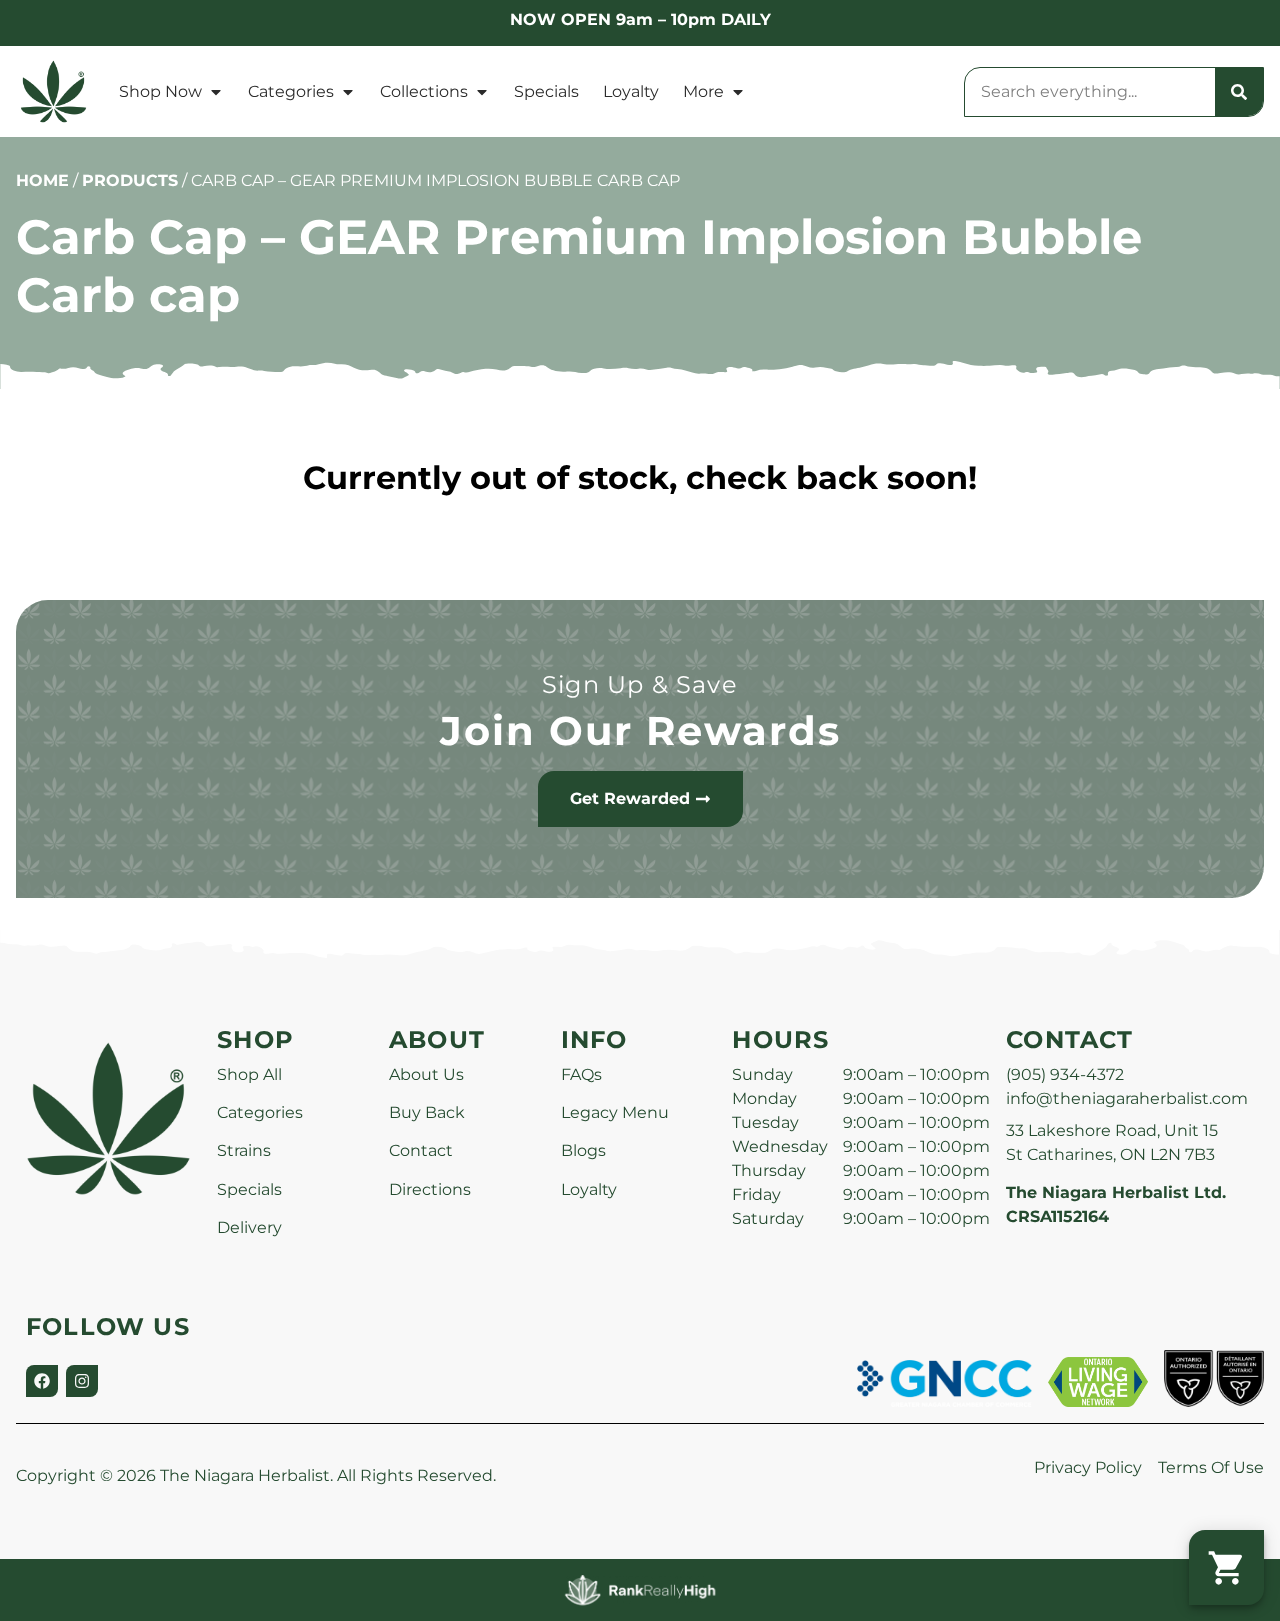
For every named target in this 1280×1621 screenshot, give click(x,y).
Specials (546, 91)
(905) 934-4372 (1065, 1074)
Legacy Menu (615, 1112)
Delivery (249, 1227)
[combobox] (1090, 92)
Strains (244, 1150)
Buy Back (427, 1112)
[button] (1226, 1567)
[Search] (1239, 92)
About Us (426, 1074)
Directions (430, 1189)
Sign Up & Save (640, 684)
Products (130, 180)
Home (42, 180)
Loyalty (631, 91)
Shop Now (160, 91)
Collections (424, 91)
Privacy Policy (1088, 1467)
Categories (291, 91)
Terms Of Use (1211, 1467)
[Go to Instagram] (82, 1381)
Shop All (249, 1074)
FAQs (581, 1074)
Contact (421, 1150)
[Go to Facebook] (42, 1381)
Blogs (583, 1150)
